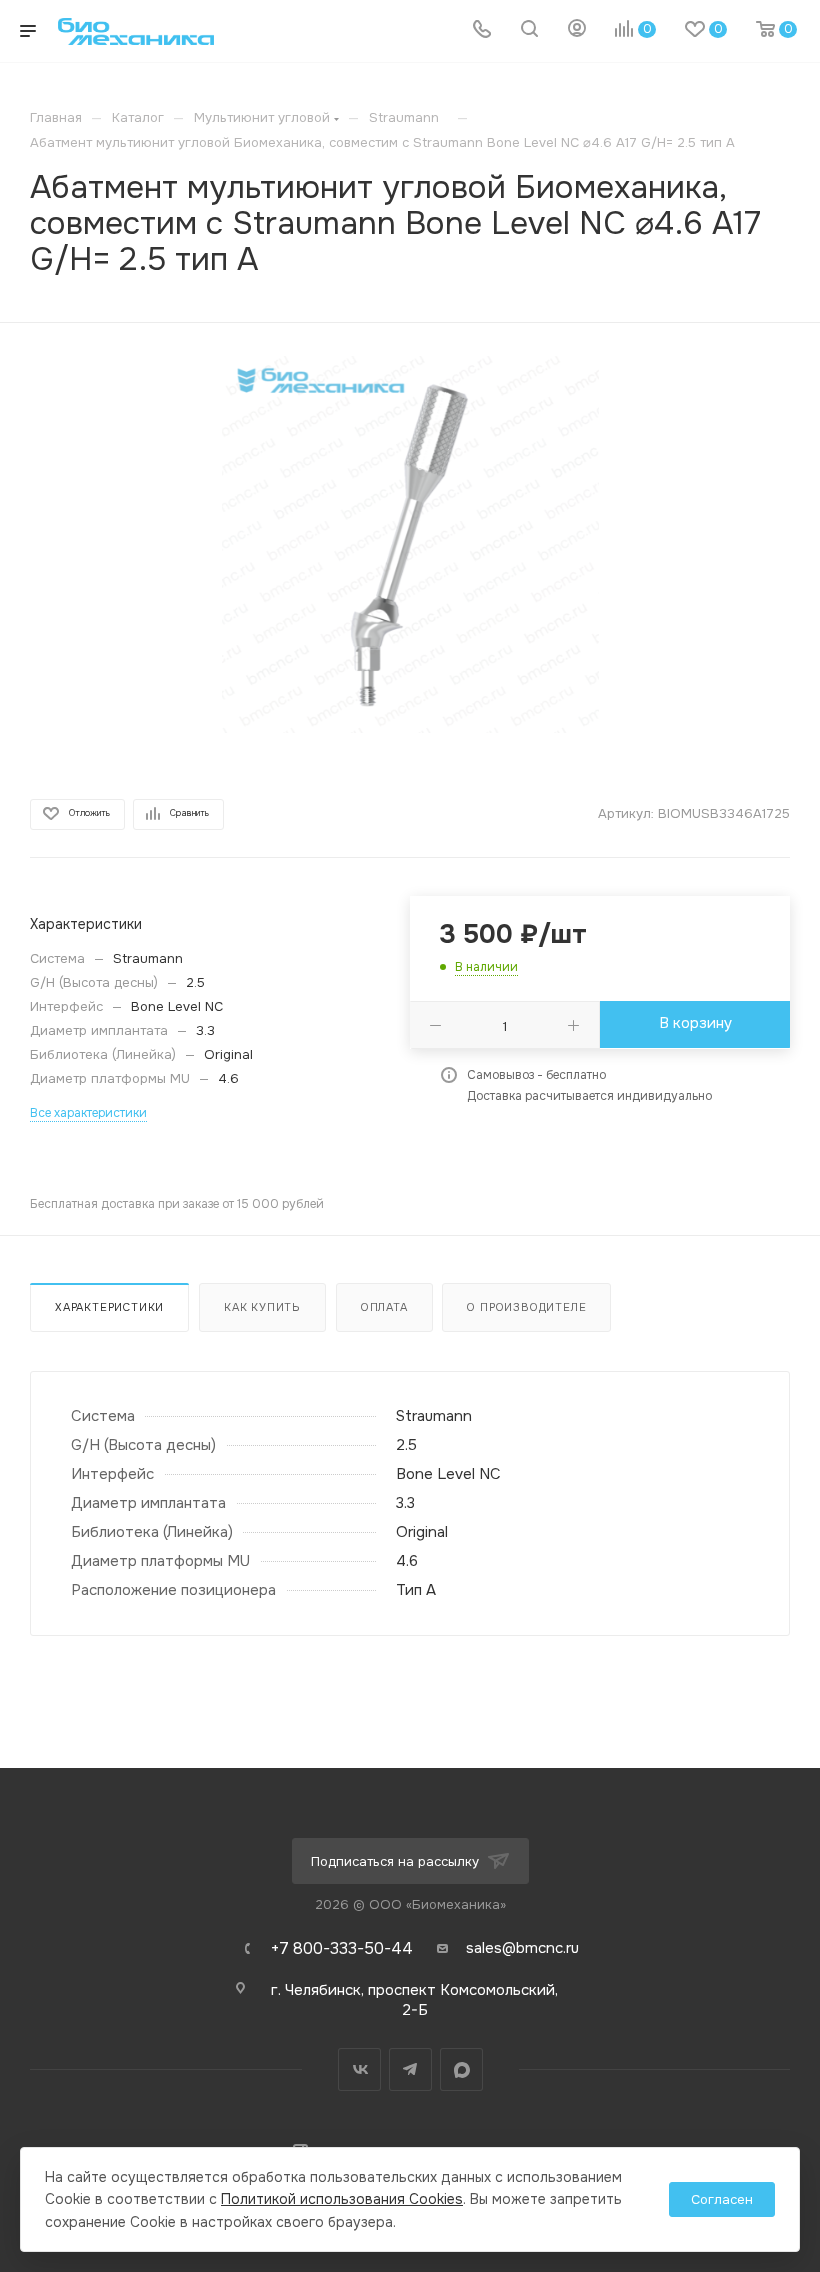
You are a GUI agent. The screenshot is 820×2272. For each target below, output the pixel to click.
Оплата (384, 1307)
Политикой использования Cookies (342, 2199)
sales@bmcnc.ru (522, 1948)
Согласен (722, 2199)
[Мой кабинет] (577, 31)
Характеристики (109, 1307)
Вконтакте (359, 2069)
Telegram (410, 2069)
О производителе (526, 1307)
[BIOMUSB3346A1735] (410, 544)
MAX (461, 2069)
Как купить (262, 1307)
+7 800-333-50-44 (342, 1949)
